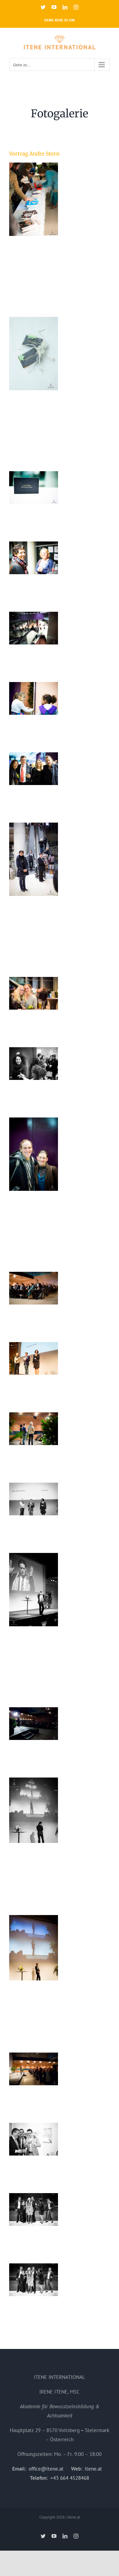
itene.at (93, 2469)
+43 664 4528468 (70, 2478)
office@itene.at (46, 2469)
